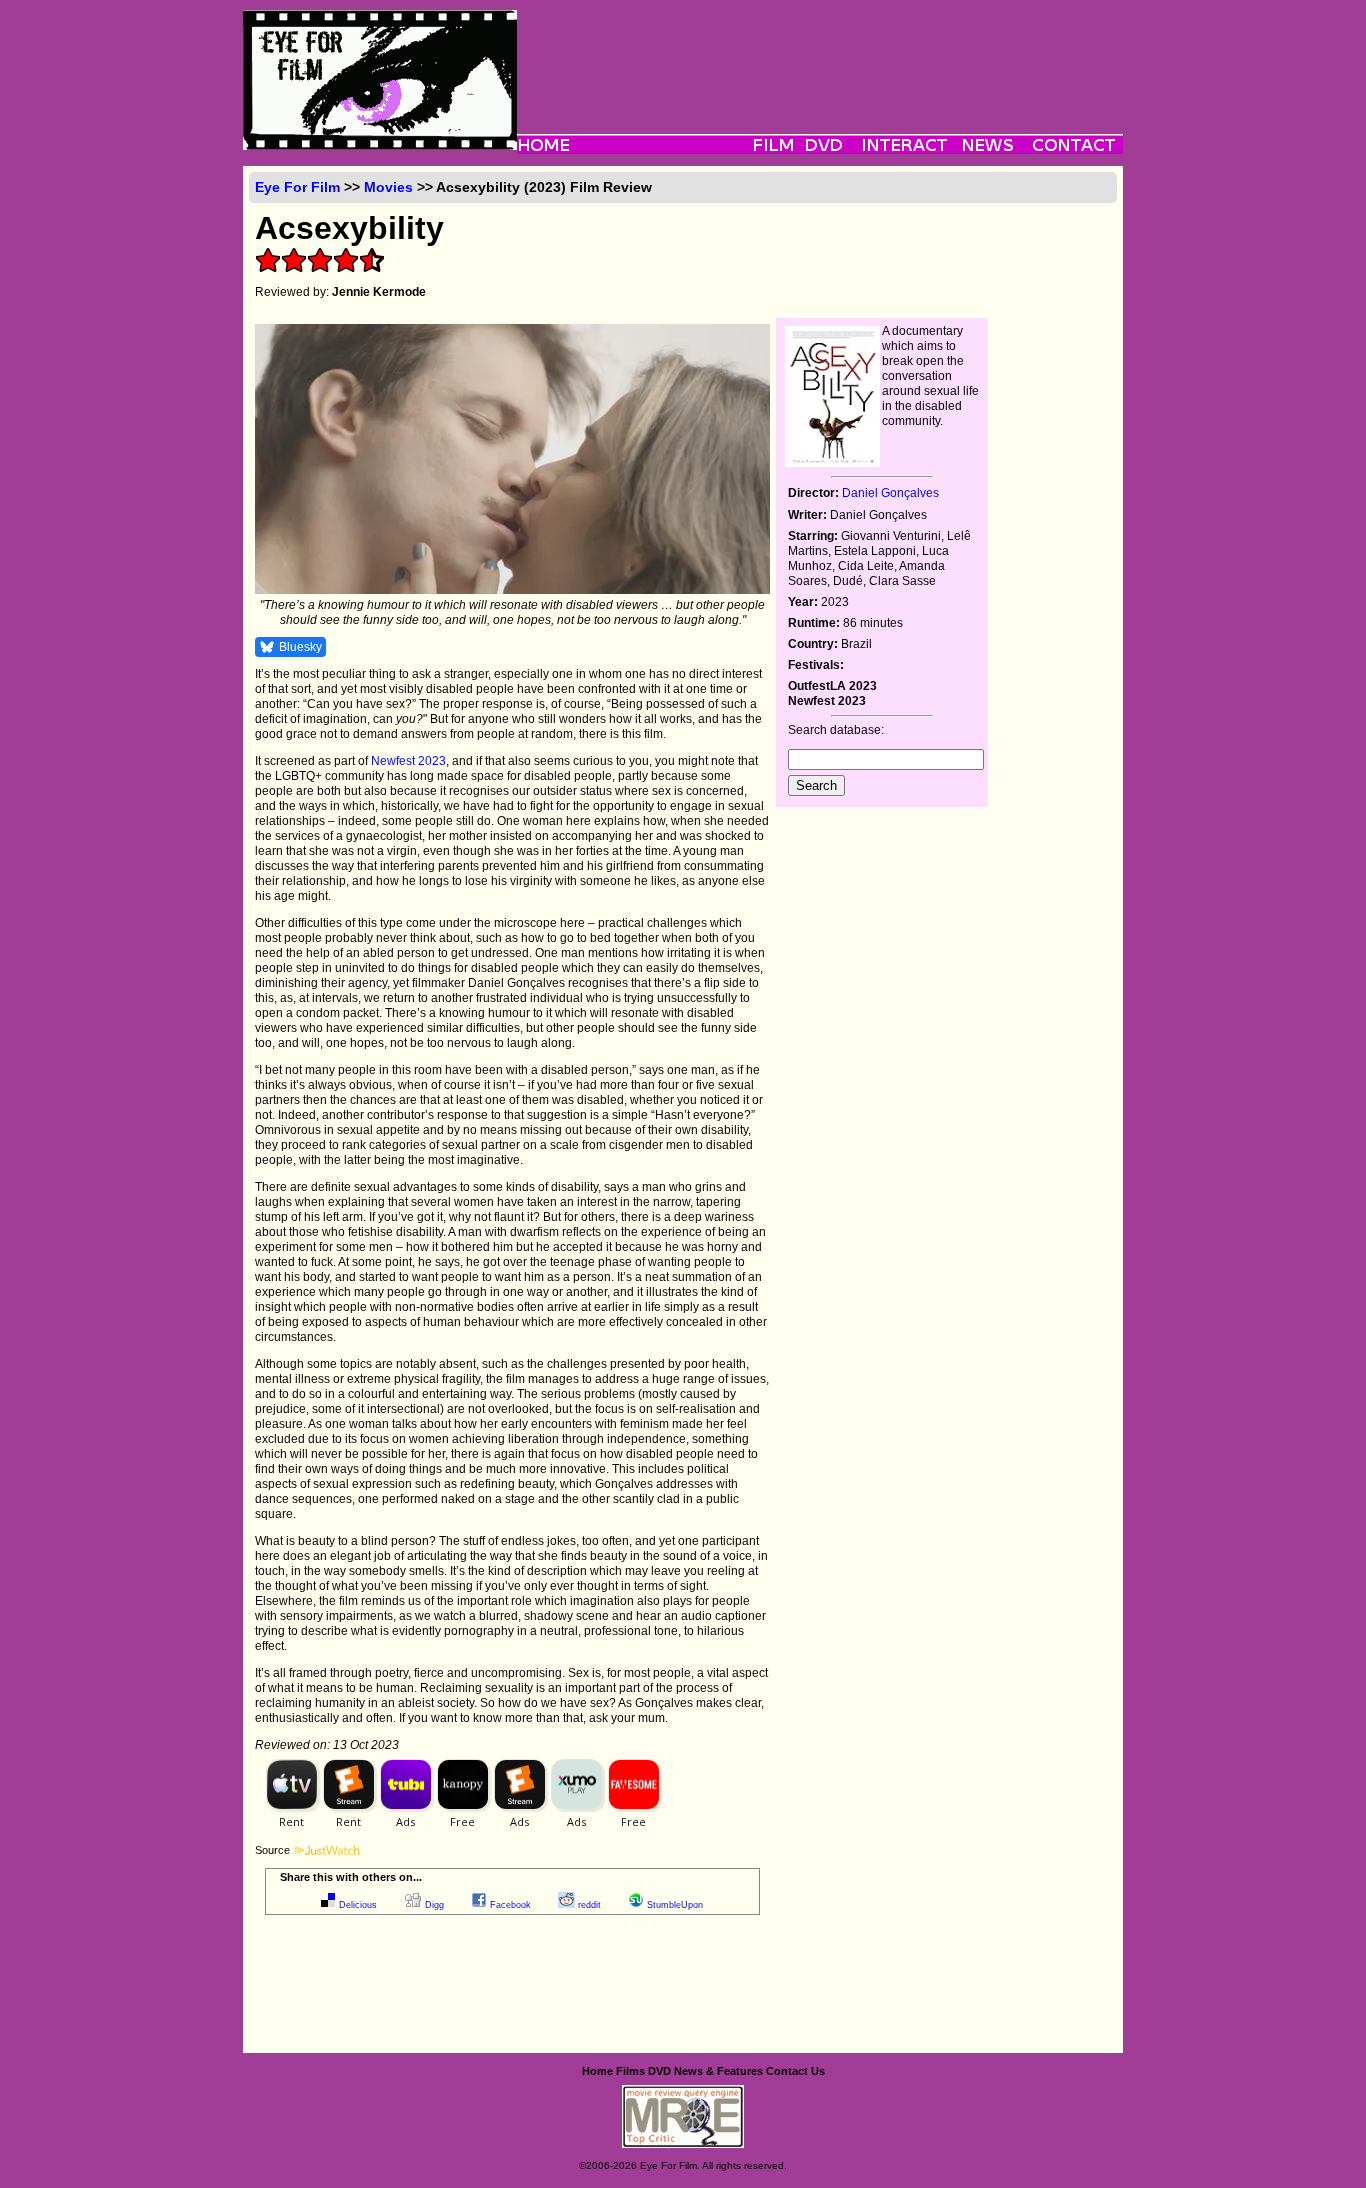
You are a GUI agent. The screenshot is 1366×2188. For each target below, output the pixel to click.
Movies (388, 187)
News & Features (718, 2071)
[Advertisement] (820, 55)
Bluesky (300, 647)
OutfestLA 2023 (832, 686)
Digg (434, 1905)
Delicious (358, 1905)
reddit (589, 1905)
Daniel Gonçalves (890, 493)
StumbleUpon (675, 1905)
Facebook (510, 1905)
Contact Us (795, 2071)
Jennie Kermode (379, 292)
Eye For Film (297, 187)
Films (630, 2071)
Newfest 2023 (408, 761)
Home (597, 2071)
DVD (659, 2071)
